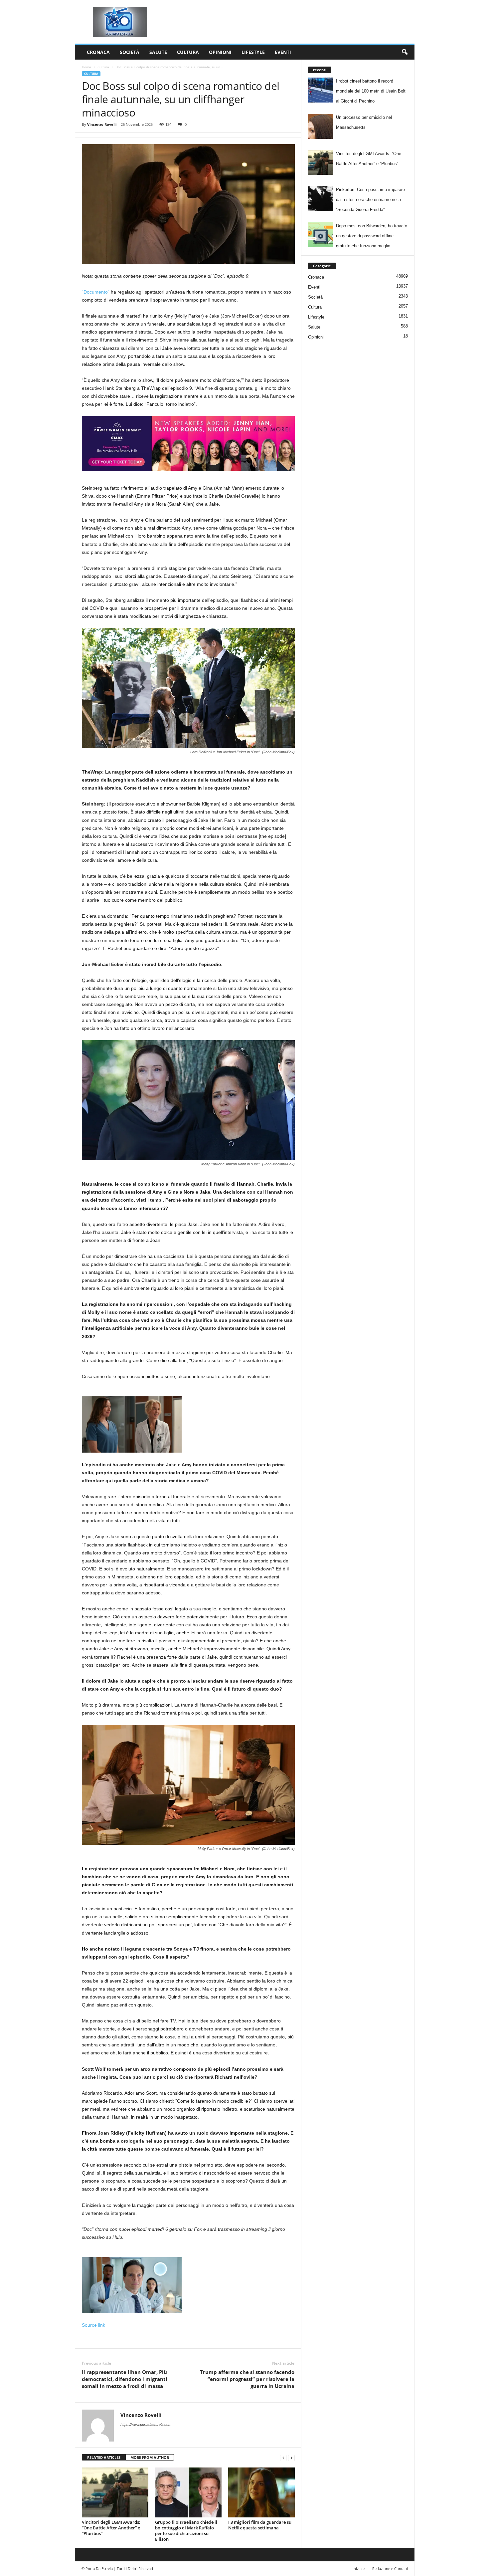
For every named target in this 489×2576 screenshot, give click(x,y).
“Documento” (96, 292)
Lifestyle (253, 52)
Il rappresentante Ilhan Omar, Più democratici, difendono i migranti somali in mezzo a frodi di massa (125, 2379)
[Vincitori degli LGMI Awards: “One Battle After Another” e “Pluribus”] (115, 2492)
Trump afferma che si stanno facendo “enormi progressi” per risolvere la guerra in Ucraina (247, 2379)
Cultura (188, 52)
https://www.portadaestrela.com (146, 2425)
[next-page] (291, 2458)
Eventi (283, 52)
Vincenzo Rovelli (102, 124)
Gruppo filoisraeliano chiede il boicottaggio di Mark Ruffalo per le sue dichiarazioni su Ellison (186, 2531)
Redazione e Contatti (390, 2569)
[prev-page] (283, 2458)
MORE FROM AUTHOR (150, 2457)
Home (86, 67)
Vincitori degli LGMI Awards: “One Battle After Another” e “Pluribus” (111, 2528)
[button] (405, 52)
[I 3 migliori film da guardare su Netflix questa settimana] (261, 2492)
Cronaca (98, 52)
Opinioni (220, 52)
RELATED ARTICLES (104, 2457)
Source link (93, 2325)
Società (130, 52)
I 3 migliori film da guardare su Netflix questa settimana (260, 2525)
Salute (158, 52)
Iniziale (359, 2569)
